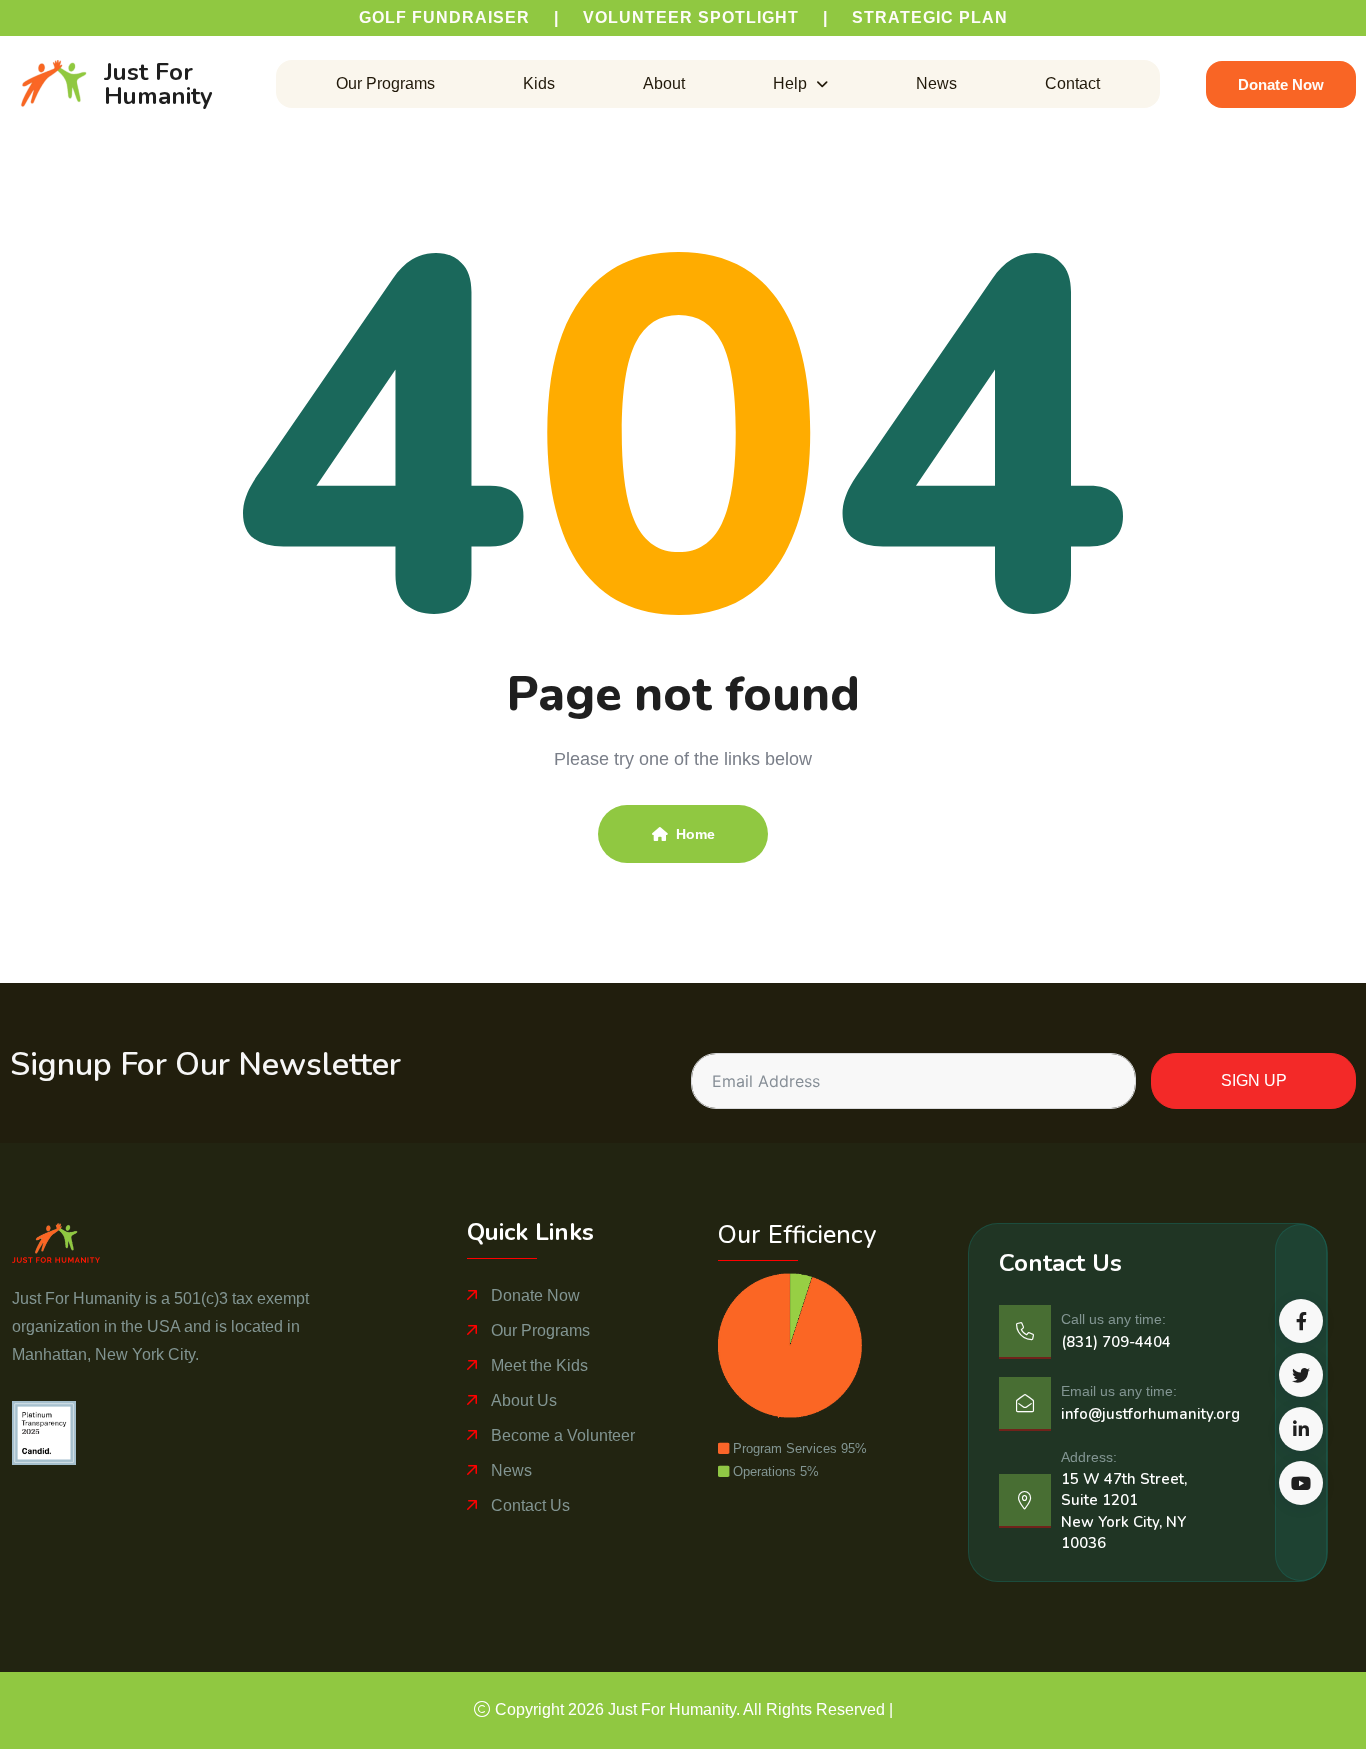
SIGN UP (1254, 1080)
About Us (524, 1400)
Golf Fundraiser (444, 17)
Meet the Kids (539, 1365)
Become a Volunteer (563, 1435)
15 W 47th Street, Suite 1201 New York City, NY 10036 (1124, 1511)
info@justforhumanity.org (1150, 1414)
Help (790, 84)
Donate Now (535, 1295)
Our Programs (385, 84)
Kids (539, 84)
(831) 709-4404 (1116, 1342)
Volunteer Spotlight (691, 17)
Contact (1072, 84)
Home (695, 834)
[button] (800, 84)
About (664, 84)
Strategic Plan (930, 17)
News (936, 84)
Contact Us (530, 1505)
